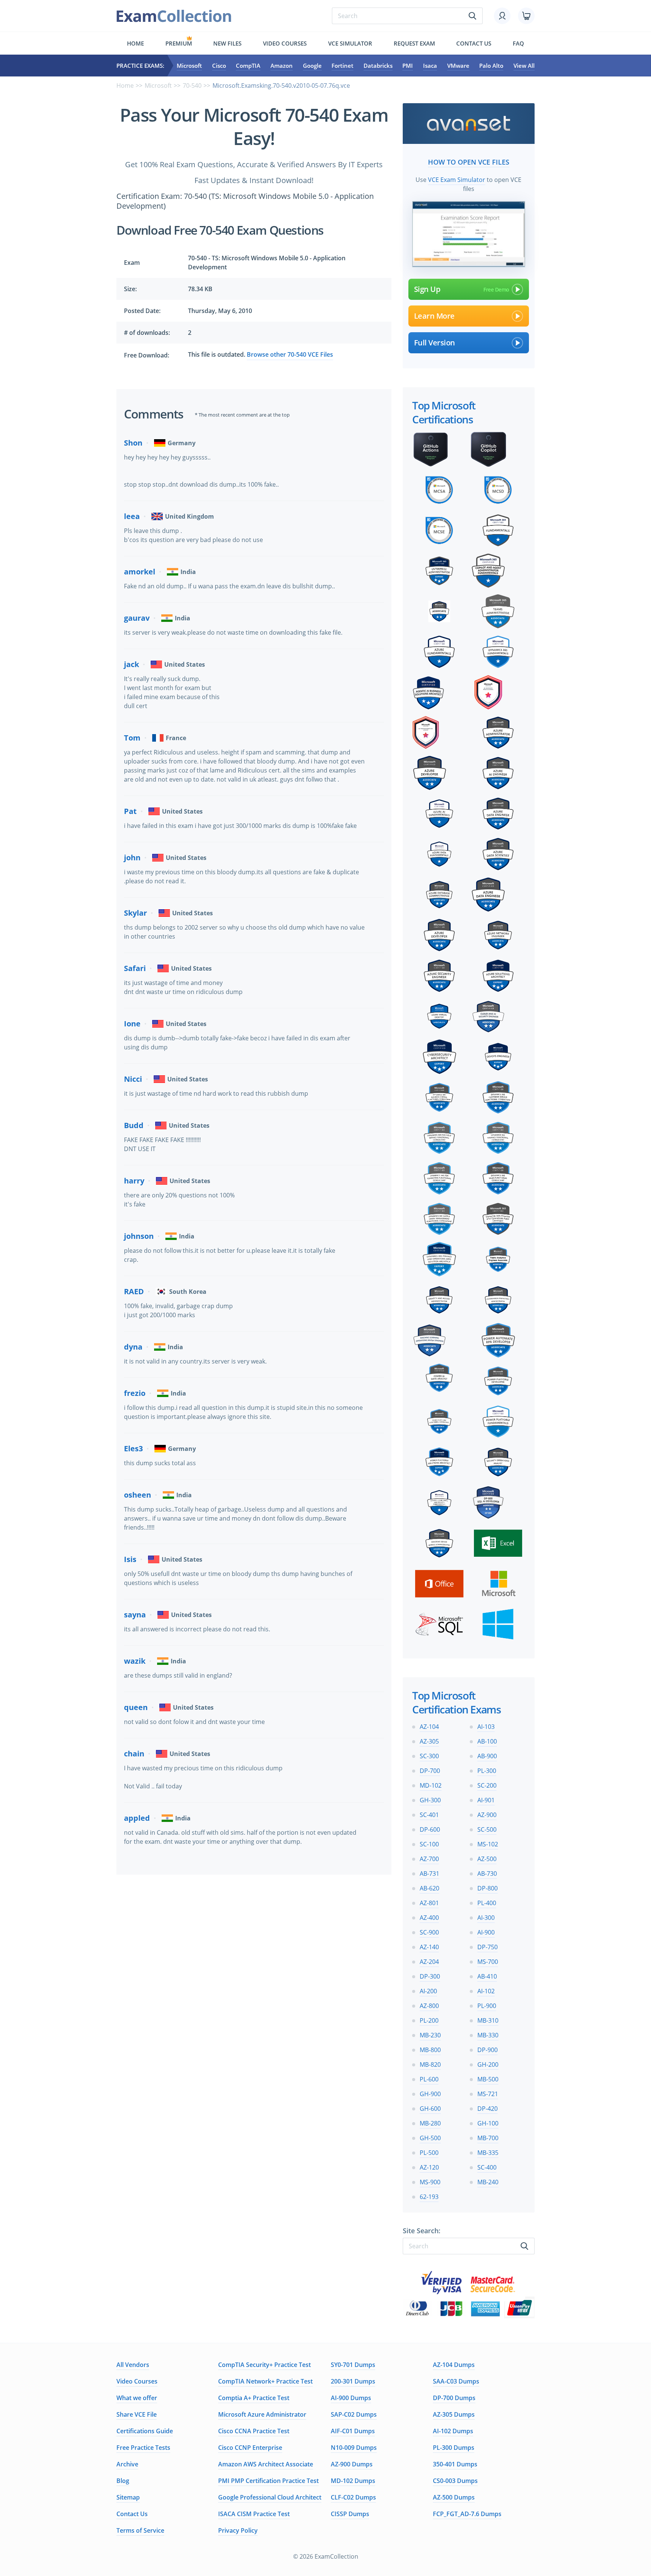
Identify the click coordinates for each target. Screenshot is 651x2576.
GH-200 (488, 2064)
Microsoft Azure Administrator (262, 2414)
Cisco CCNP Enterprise (250, 2448)
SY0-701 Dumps (353, 2365)
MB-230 (430, 2035)
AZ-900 (487, 1815)
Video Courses (285, 43)
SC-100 (429, 1844)
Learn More (434, 316)
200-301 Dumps (353, 2381)
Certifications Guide (145, 2431)
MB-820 (430, 2064)
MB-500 (488, 2079)
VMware (458, 66)
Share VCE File (137, 2414)
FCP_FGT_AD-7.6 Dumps (467, 2514)
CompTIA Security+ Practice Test (264, 2365)
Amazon (282, 66)
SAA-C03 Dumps (456, 2381)
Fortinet (342, 66)
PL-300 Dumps (454, 2448)
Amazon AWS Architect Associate (266, 2464)
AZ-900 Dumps (352, 2464)
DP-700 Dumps (454, 2398)
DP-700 (430, 1771)
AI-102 (486, 1991)
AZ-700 (429, 1859)
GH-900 (430, 2094)
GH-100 (488, 2123)
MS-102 (488, 1844)
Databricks (378, 66)
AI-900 (486, 1932)
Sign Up (427, 289)
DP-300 (430, 1976)
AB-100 (487, 1741)
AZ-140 (429, 1947)
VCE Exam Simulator (457, 180)
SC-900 (429, 1932)
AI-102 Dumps (453, 2431)
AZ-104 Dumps (454, 2365)
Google (312, 66)
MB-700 (488, 2138)
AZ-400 (429, 1918)
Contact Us (132, 2514)
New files (227, 43)
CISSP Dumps (350, 2514)
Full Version (435, 343)
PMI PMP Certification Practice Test (268, 2481)
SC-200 (487, 1785)
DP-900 (487, 2050)
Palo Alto (491, 66)
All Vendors (133, 2365)
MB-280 (430, 2123)
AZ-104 (429, 1727)
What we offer (137, 2398)
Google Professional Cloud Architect (270, 2497)
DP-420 (487, 2109)
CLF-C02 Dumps (353, 2497)
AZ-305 (429, 1741)
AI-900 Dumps (351, 2398)
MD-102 (431, 1785)
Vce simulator (350, 43)
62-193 (429, 2197)
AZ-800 (429, 2006)
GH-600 (430, 2109)
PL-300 (487, 1771)
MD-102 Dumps (353, 2481)
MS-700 (488, 1962)
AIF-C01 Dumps (353, 2431)
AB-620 (429, 1888)
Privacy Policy (238, 2530)
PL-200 (429, 2020)
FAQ (518, 43)
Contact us (474, 43)
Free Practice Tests (143, 2448)
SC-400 (487, 2167)
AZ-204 (429, 1962)
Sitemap (128, 2497)
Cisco (219, 66)
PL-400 (487, 1903)
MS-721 (488, 2094)
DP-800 (487, 1888)
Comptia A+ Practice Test (254, 2398)
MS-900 (430, 2182)
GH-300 (430, 1800)
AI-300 (486, 1918)
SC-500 (487, 1829)
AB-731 (429, 1874)
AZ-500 (487, 1859)
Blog (123, 2481)
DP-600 (430, 1829)
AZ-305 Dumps (454, 2414)
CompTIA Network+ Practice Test (265, 2381)
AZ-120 (429, 2167)
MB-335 (488, 2153)
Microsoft (189, 66)
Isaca (430, 66)
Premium (179, 43)
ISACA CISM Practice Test (254, 2514)
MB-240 (488, 2182)
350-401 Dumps (455, 2464)
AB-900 (487, 1756)
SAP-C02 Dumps (354, 2414)
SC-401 (429, 1815)
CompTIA (248, 66)
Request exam (414, 43)
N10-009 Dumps (354, 2448)
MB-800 (430, 2050)
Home (135, 43)
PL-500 (429, 2153)
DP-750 (487, 1947)
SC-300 (429, 1756)
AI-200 (428, 1991)
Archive (127, 2464)
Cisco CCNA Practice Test (254, 2431)
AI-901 (486, 1800)
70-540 (192, 86)
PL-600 (429, 2079)
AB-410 (487, 1976)
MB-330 (488, 2035)
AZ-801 (429, 1903)
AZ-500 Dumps (454, 2497)
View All (524, 66)
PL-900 (487, 2006)
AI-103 (486, 1727)
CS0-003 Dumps (455, 2481)
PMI (408, 66)
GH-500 (430, 2138)
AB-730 (487, 1874)
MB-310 (488, 2020)
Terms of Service (140, 2530)
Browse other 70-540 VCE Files (290, 354)
